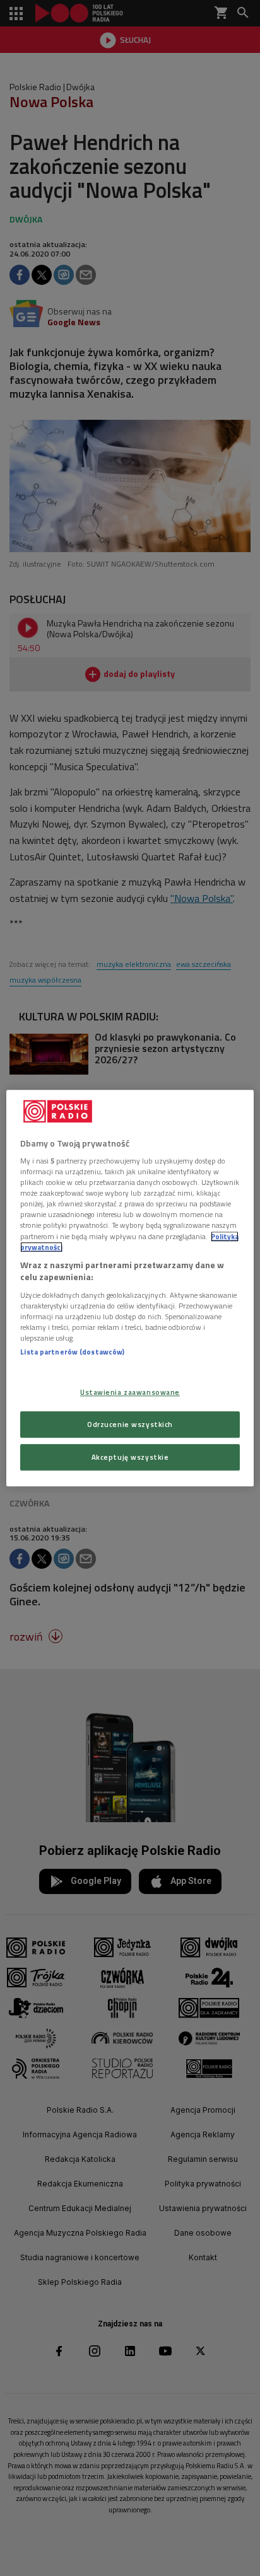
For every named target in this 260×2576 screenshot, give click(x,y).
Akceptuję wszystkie (130, 1457)
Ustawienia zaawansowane (130, 1392)
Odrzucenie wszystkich (130, 1424)
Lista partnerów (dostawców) (72, 1352)
